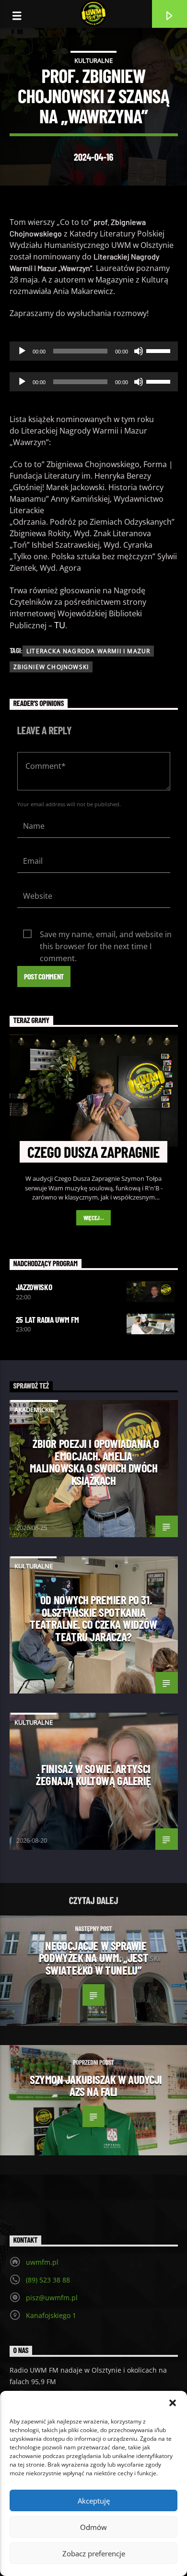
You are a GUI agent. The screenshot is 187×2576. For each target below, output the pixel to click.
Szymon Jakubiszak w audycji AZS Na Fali (96, 2085)
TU (60, 625)
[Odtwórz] (22, 351)
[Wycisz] (139, 351)
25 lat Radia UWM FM (47, 1319)
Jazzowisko (34, 1287)
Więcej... (94, 1218)
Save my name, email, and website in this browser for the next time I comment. (106, 935)
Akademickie (34, 1410)
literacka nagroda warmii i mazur (88, 651)
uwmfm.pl (42, 2262)
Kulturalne (93, 60)
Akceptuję (94, 2501)
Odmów (93, 2527)
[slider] (160, 350)
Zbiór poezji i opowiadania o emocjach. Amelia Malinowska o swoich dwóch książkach (94, 1462)
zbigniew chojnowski (51, 667)
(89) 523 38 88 (48, 2280)
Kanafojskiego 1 (51, 2315)
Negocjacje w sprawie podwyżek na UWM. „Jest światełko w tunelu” (93, 1958)
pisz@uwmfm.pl (52, 2298)
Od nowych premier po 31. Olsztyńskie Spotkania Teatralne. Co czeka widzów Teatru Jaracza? (93, 1618)
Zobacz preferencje (94, 2553)
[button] (173, 2403)
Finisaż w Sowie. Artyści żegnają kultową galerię (93, 1775)
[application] (94, 351)
